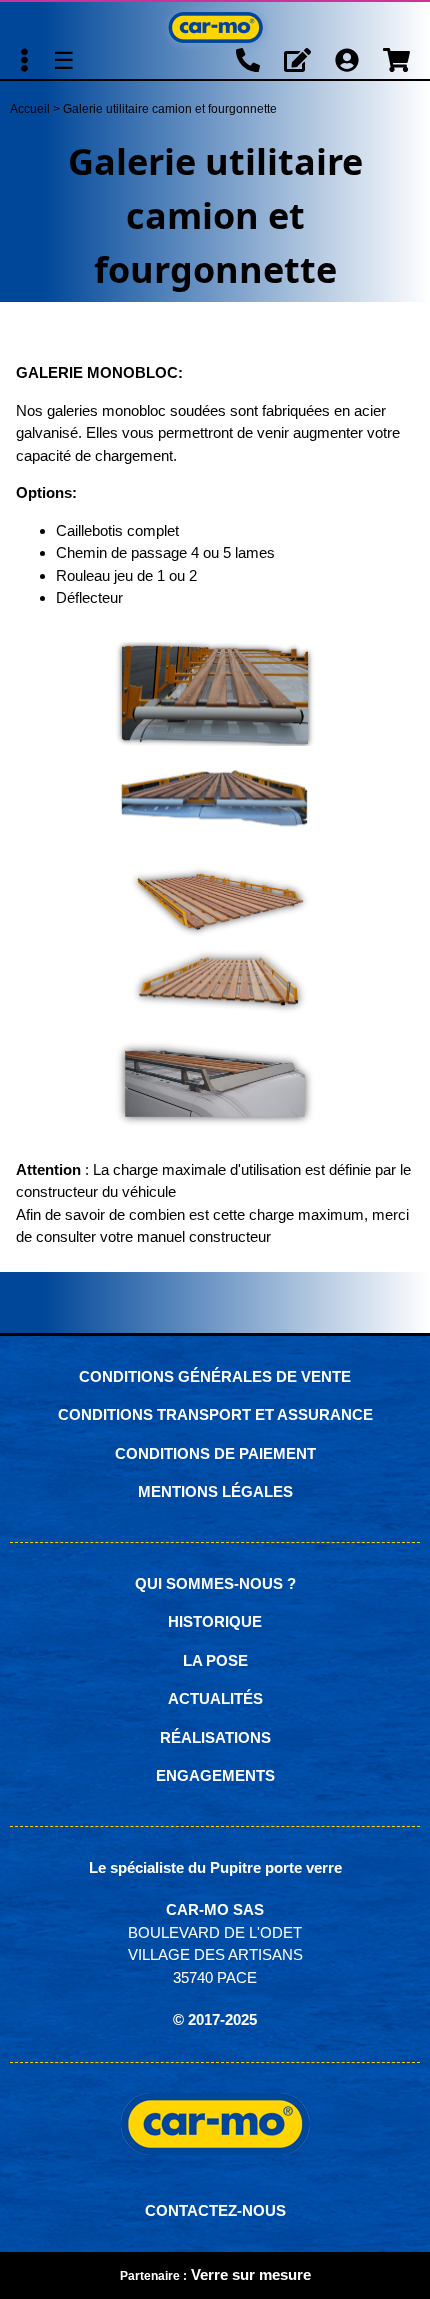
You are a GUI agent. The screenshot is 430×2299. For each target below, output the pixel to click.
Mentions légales (215, 1491)
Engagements (215, 1775)
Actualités (215, 1698)
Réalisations (215, 1737)
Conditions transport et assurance (215, 1414)
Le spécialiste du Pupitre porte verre (215, 1867)
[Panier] (396, 60)
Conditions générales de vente (215, 1376)
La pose (215, 1660)
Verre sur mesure (251, 2274)
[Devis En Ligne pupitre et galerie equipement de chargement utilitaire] (297, 60)
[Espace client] (347, 60)
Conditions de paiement (215, 1453)
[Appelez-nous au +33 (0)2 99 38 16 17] (248, 60)
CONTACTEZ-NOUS (215, 2210)
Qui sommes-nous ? (215, 1583)
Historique (215, 1621)
